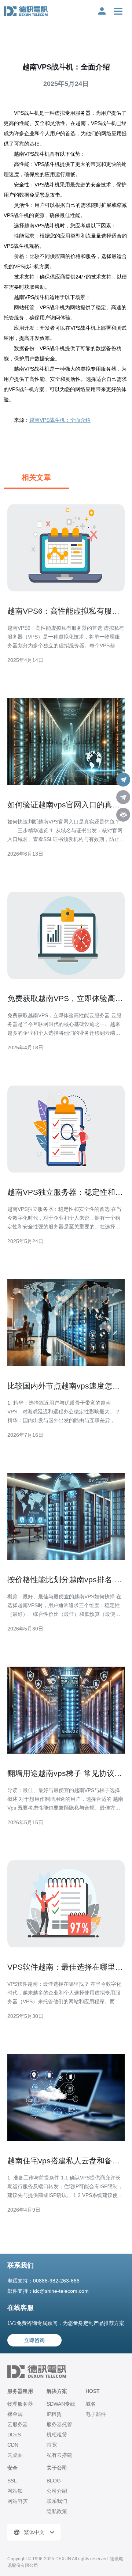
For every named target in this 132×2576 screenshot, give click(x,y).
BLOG (54, 2481)
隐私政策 (57, 2511)
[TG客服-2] (123, 797)
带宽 (52, 2445)
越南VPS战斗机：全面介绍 (60, 420)
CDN (13, 2445)
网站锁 (15, 2491)
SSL (12, 2481)
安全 (12, 2468)
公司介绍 (57, 2491)
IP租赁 (54, 2414)
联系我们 (57, 2501)
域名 (91, 2404)
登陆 (102, 11)
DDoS (14, 2435)
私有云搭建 (59, 2455)
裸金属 (15, 2414)
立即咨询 (34, 2340)
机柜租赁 (57, 2435)
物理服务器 (20, 2404)
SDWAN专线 (61, 2404)
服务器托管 (59, 2424)
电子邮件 (96, 2414)
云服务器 (18, 2424)
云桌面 (15, 2455)
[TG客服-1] (123, 780)
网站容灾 (18, 2501)
